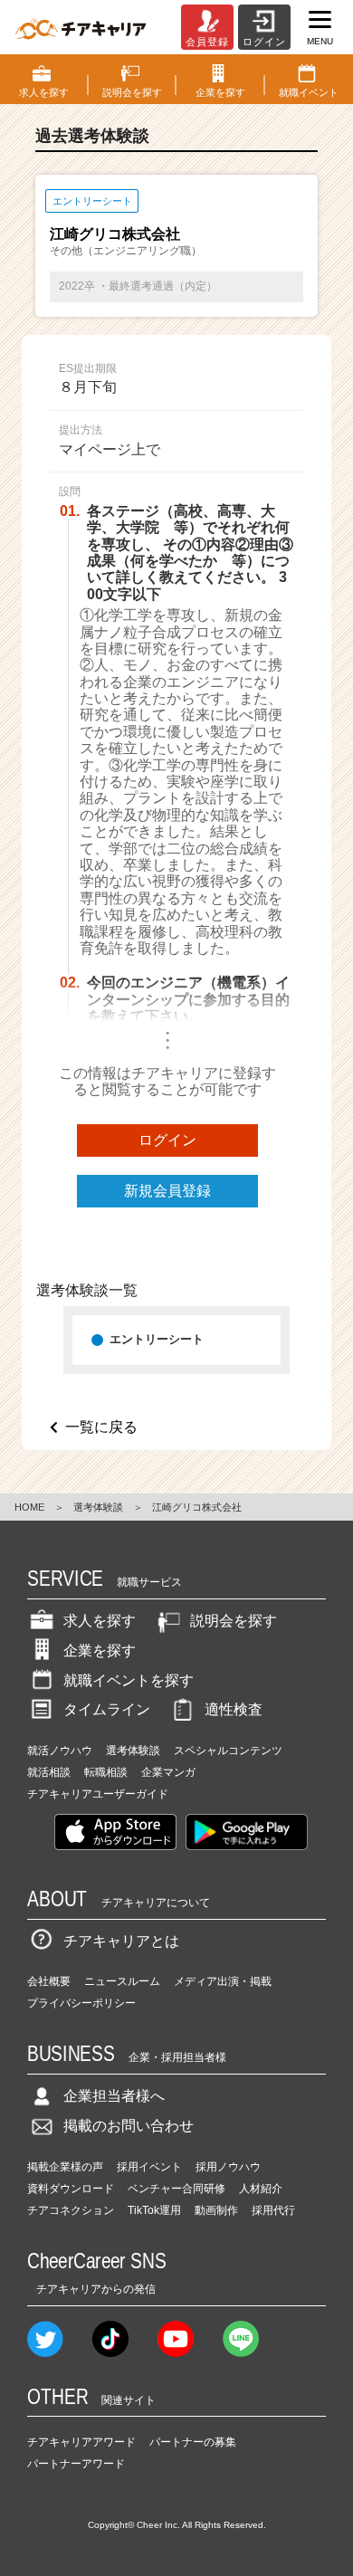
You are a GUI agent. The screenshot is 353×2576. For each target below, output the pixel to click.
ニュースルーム (122, 1981)
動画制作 (216, 2210)
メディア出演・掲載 (223, 1981)
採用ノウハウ (228, 2167)
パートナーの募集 (193, 2442)
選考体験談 (98, 1507)
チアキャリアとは (121, 1941)
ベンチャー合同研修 (176, 2189)
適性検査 (234, 1709)
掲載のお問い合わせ (129, 2126)
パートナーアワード (76, 2464)
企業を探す (100, 1651)
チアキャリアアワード (81, 2442)
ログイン (167, 1140)
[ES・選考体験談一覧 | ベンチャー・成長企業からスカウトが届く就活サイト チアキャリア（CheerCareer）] (81, 27)
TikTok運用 (154, 2210)
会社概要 (49, 1981)
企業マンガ (168, 1772)
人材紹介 (261, 2189)
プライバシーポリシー (81, 2003)
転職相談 (106, 1772)
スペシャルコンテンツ (228, 1751)
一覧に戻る (101, 1427)
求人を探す (100, 1621)
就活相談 (49, 1772)
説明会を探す (234, 1621)
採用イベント (149, 2167)
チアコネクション (71, 2210)
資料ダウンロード (71, 2189)
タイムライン (107, 1709)
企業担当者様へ (114, 2096)
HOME (29, 1507)
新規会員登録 (167, 1191)
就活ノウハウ (60, 1751)
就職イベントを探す (129, 1680)
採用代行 (273, 2210)
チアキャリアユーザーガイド (98, 1794)
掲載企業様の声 (65, 2167)
